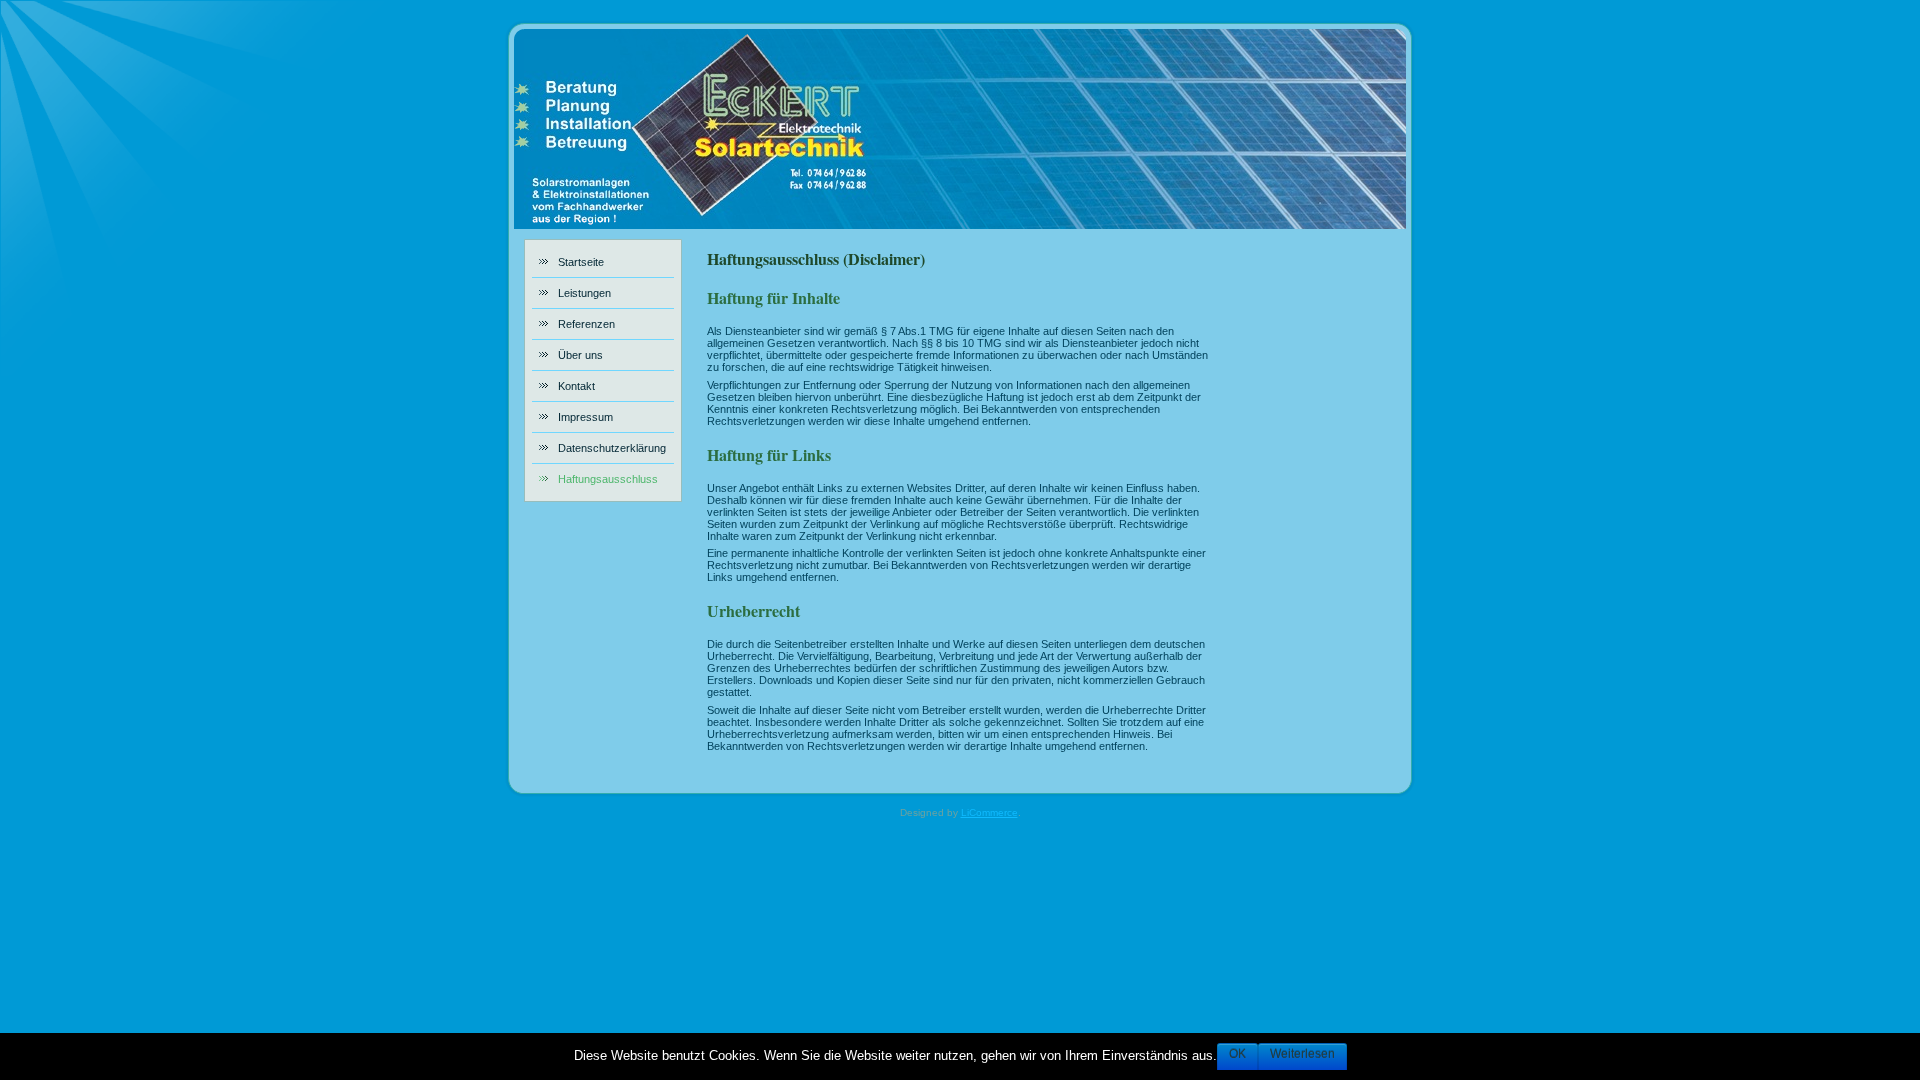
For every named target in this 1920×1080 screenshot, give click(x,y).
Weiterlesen (1302, 1054)
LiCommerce (989, 812)
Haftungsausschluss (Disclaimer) (816, 258)
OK (1237, 1054)
